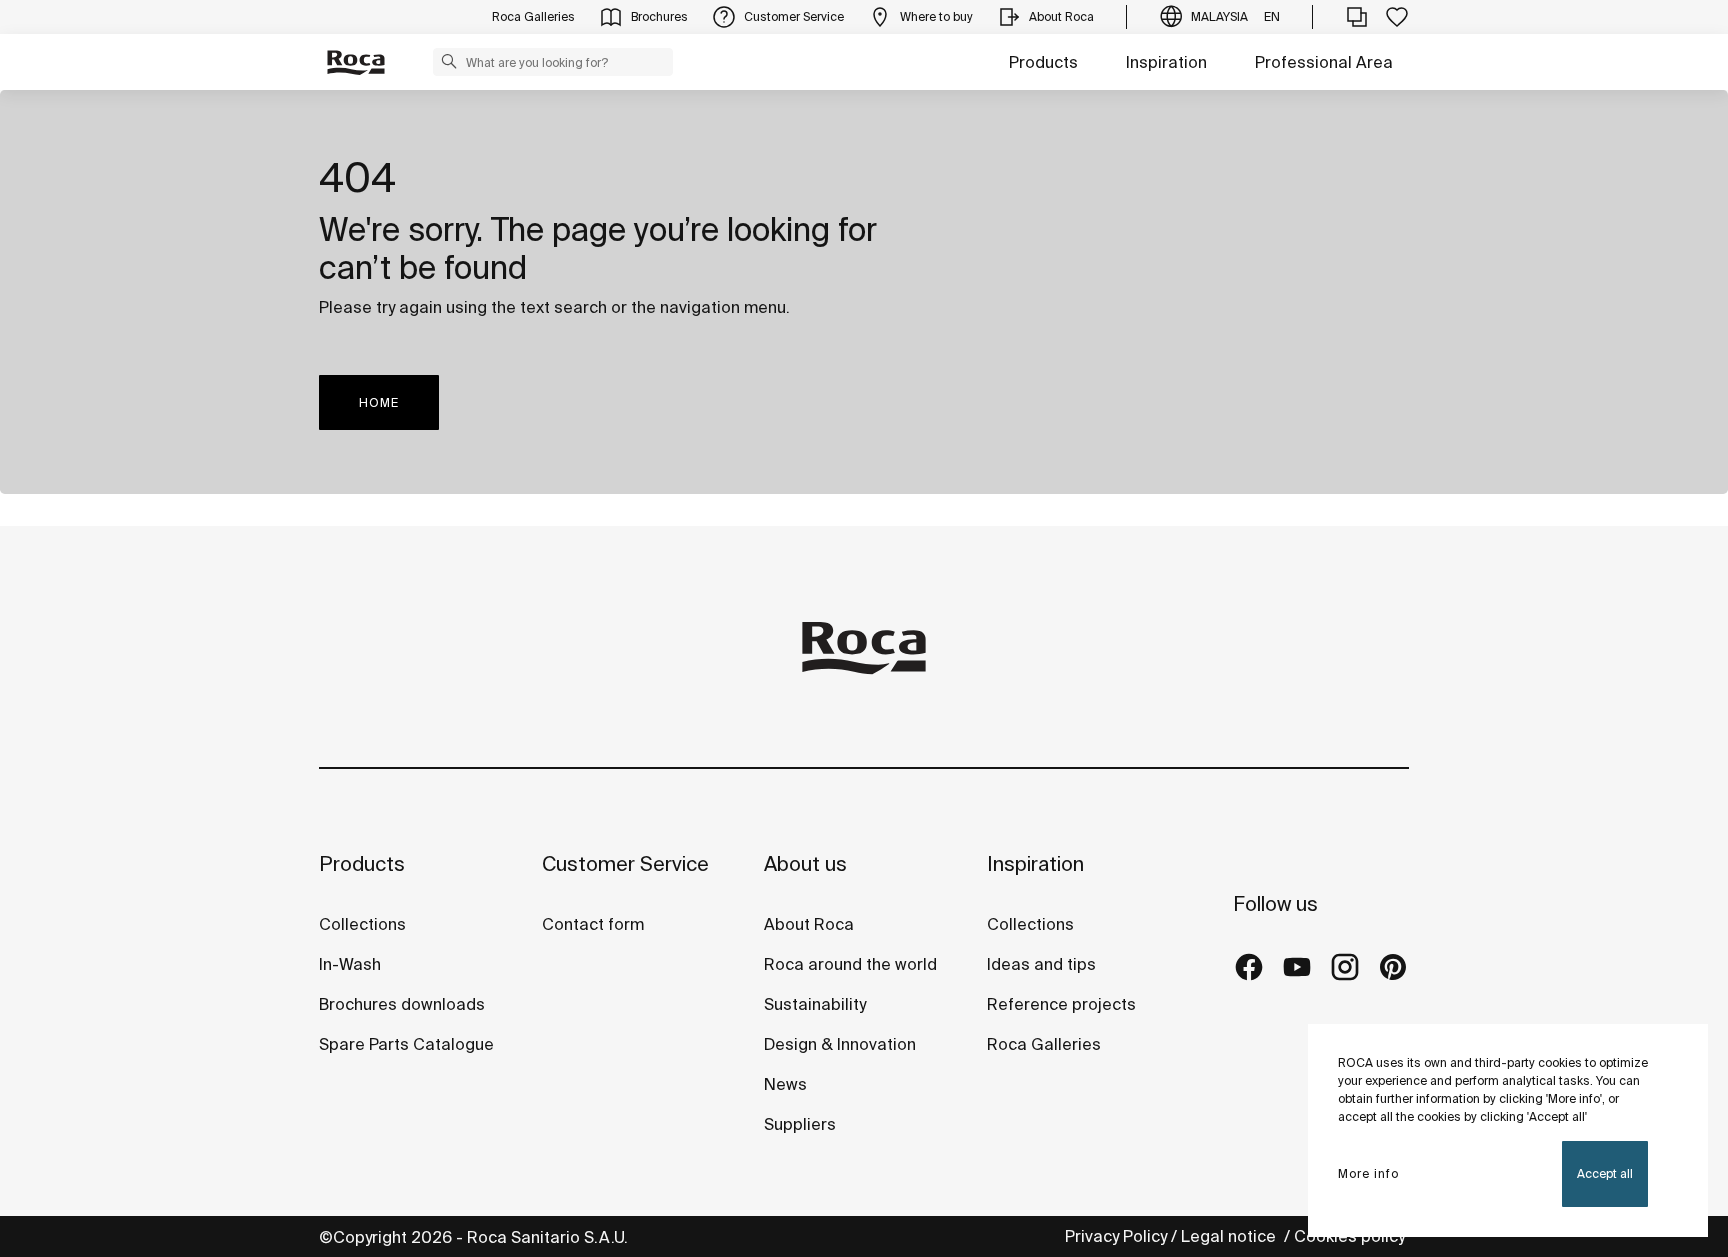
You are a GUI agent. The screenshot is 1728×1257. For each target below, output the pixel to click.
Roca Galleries (1044, 1044)
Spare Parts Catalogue (406, 1044)
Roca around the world (850, 964)
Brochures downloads (402, 1004)
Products (1043, 62)
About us (805, 863)
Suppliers (800, 1124)
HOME (379, 402)
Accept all (1605, 1173)
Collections (362, 924)
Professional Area (1324, 62)
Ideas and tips (1041, 964)
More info (1368, 1173)
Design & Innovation (840, 1044)
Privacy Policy (1116, 1236)
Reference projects (1061, 1004)
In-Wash (350, 964)
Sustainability (815, 1004)
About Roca (809, 924)
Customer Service (625, 863)
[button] (449, 61)
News (785, 1084)
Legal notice (1230, 1236)
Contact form (593, 924)
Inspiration (1166, 62)
